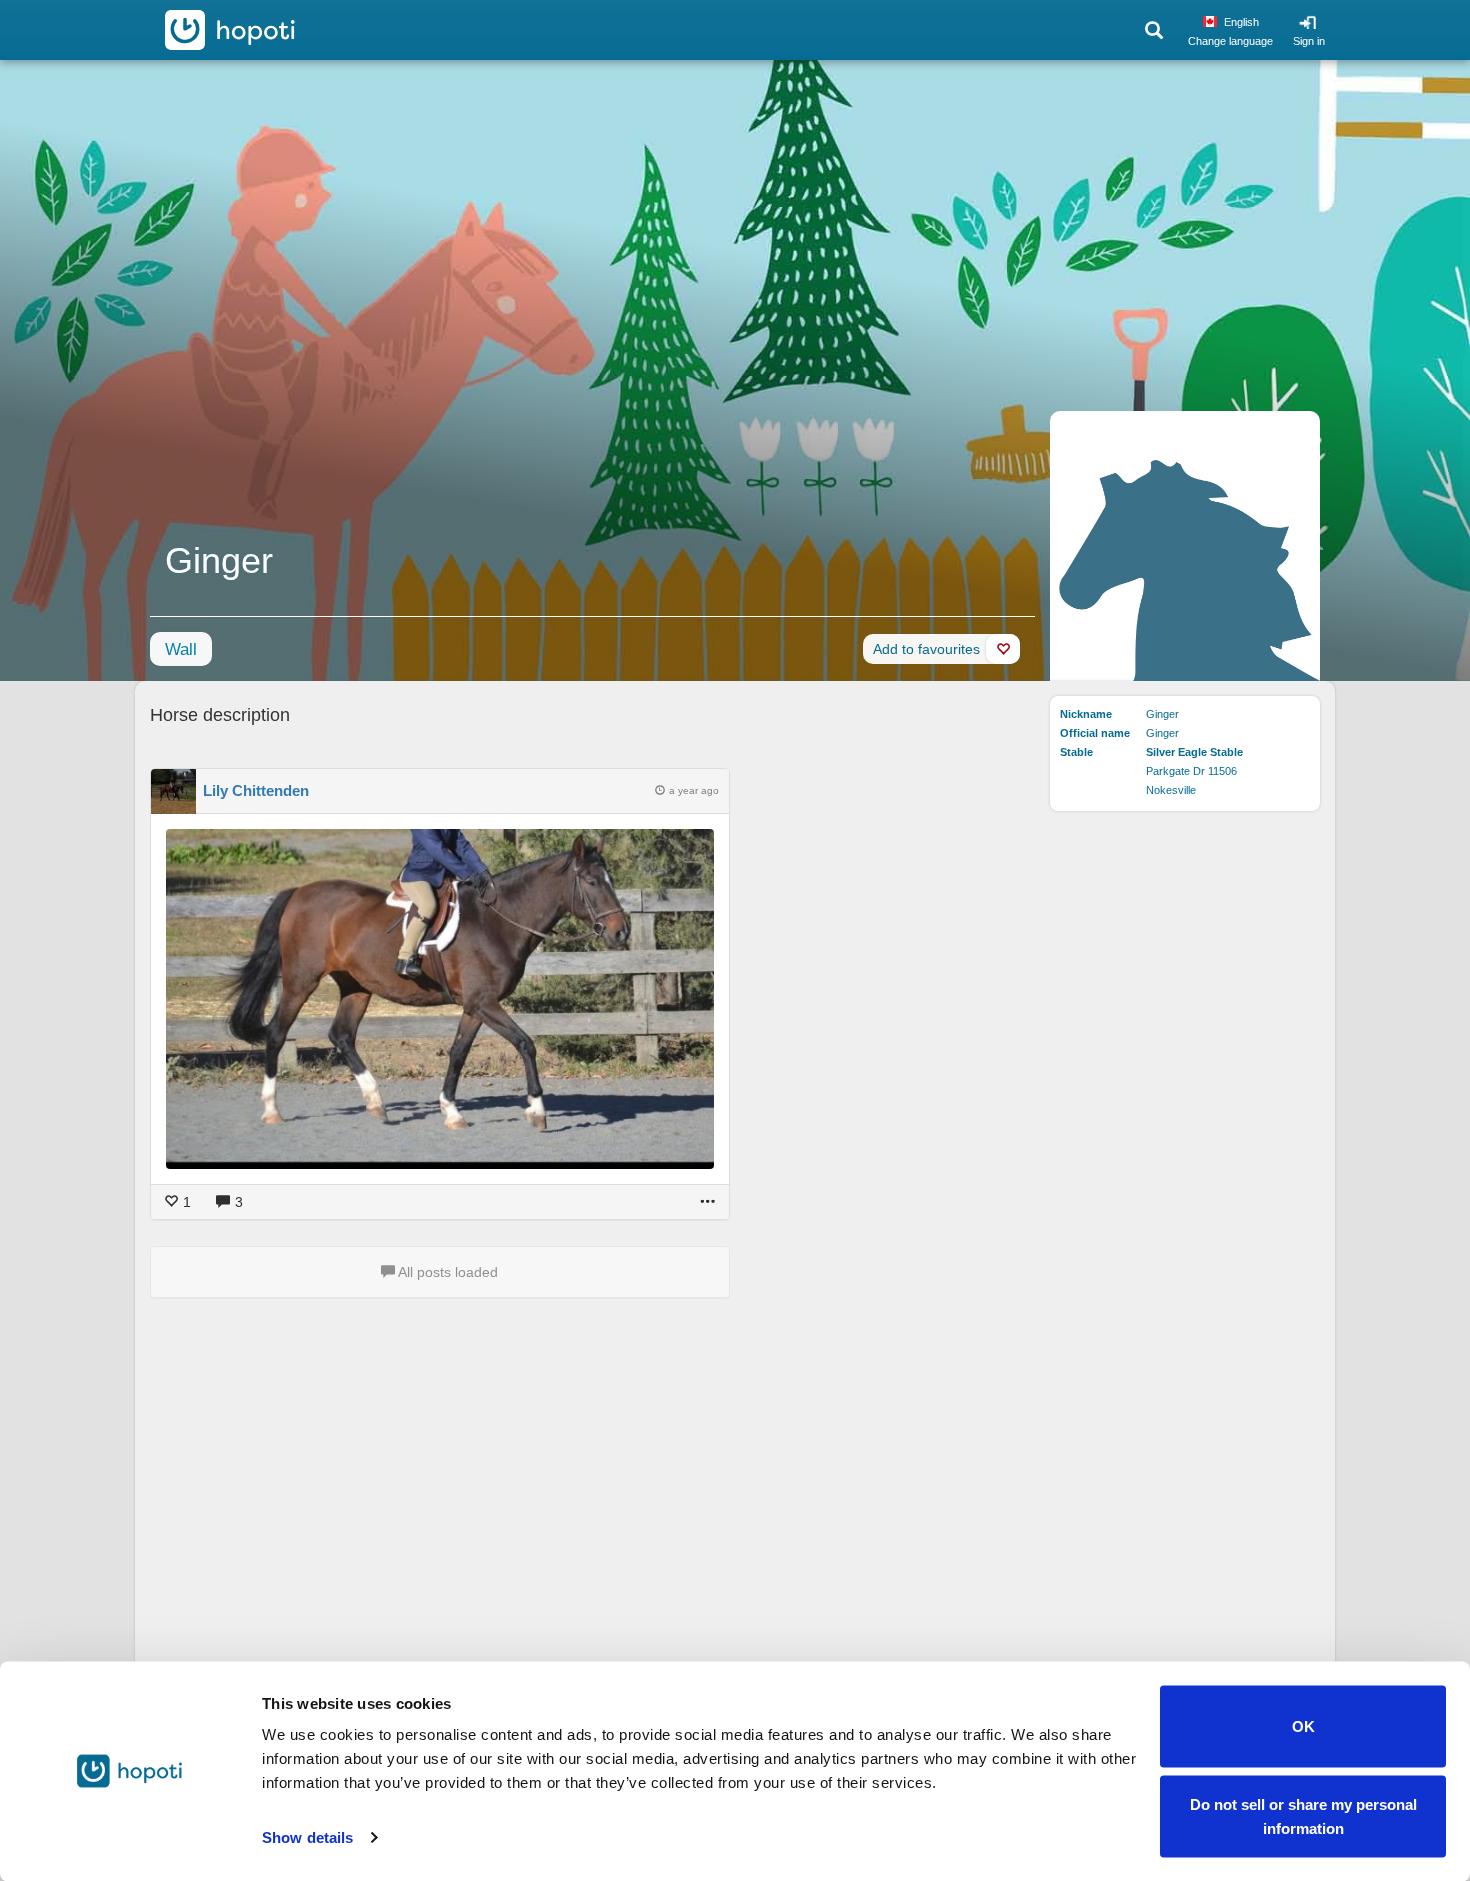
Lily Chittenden (256, 790)
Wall (181, 649)
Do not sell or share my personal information (1303, 1815)
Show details (307, 1837)
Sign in (1309, 41)
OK (1303, 1726)
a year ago (694, 790)
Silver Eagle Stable (1194, 752)
